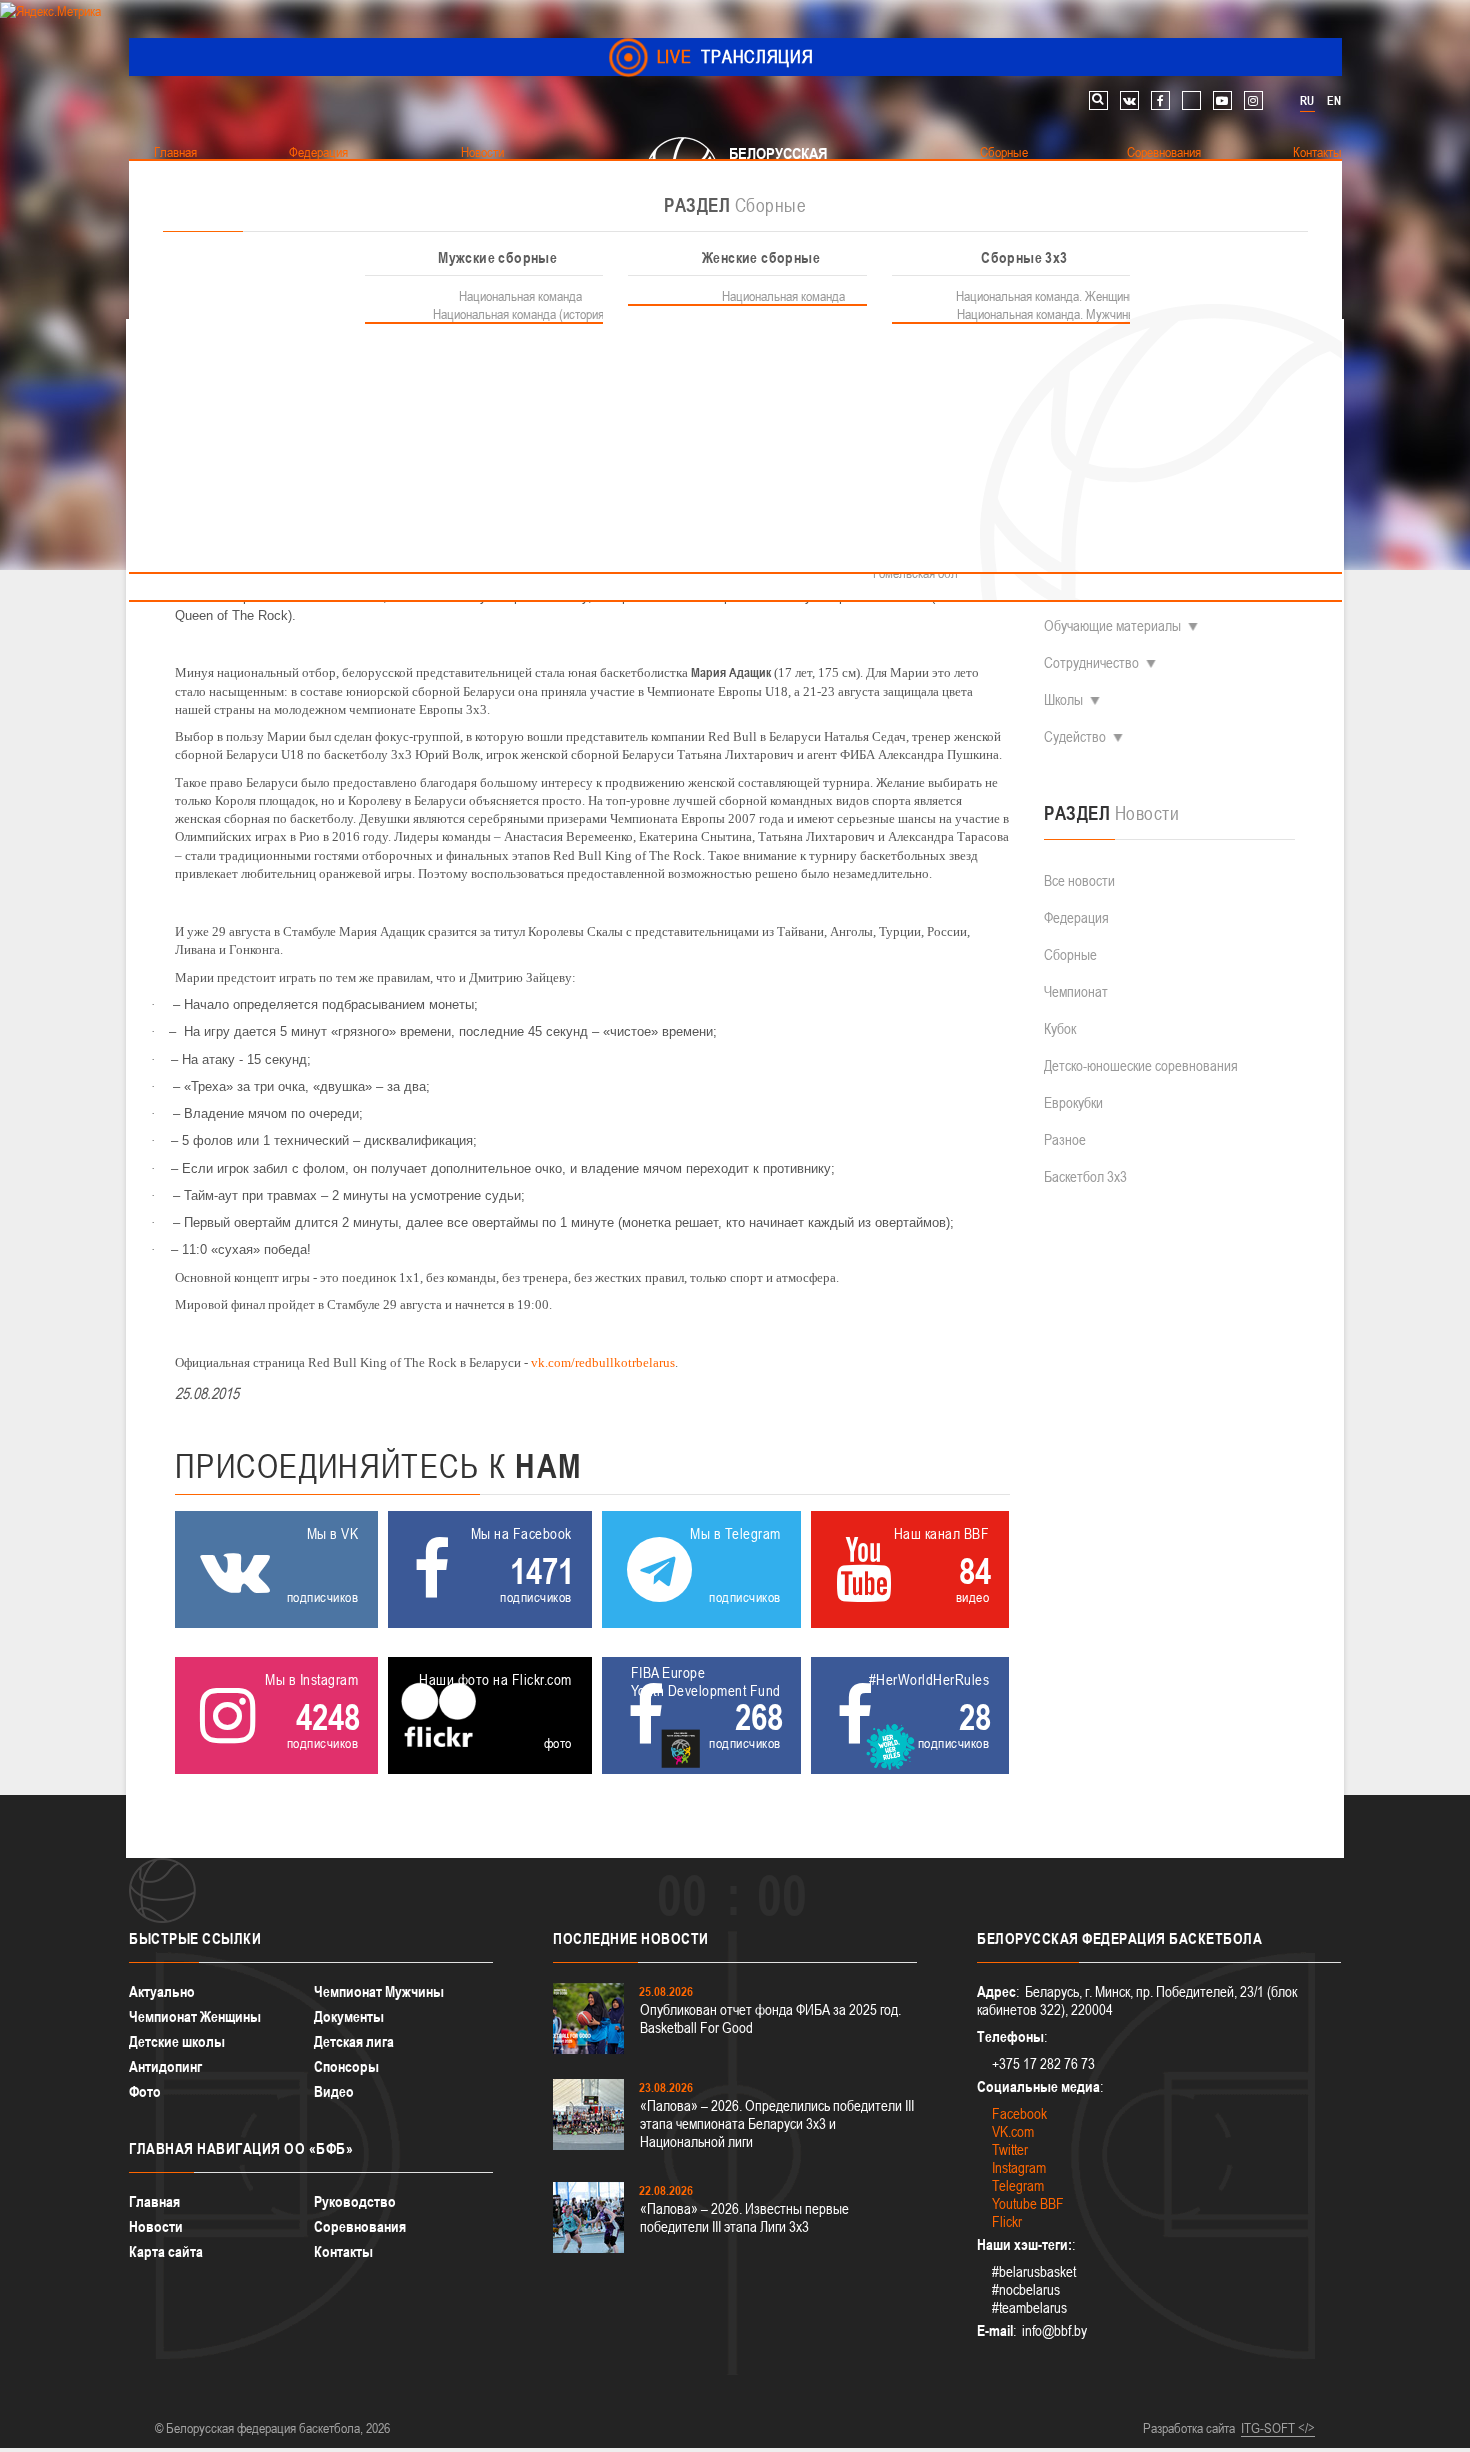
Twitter (1010, 2149)
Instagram (1019, 2167)
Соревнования (360, 2226)
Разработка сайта (1189, 2428)
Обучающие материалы (1112, 625)
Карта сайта (166, 2251)
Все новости (1079, 880)
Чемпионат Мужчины (379, 1991)
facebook (1160, 100)
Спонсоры (346, 2066)
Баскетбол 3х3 (1085, 1176)
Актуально (162, 1991)
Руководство (355, 2201)
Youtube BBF (1028, 2203)
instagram (1253, 100)
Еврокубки (1073, 1102)
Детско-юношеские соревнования (1141, 1065)
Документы (349, 2016)
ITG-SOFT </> (1278, 2428)
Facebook (1019, 2113)
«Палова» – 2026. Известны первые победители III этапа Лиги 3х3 (744, 2217)
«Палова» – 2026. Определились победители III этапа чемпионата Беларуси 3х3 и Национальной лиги (777, 2123)
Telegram (1018, 2185)
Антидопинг (165, 2066)
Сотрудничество (1091, 662)
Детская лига (354, 2041)
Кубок (1060, 1028)
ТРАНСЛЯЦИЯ (735, 56)
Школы (1063, 699)
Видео (334, 2091)
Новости (156, 2226)
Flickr (1007, 2221)
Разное (1065, 1139)
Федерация (1076, 917)
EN (1334, 101)
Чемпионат (1076, 991)
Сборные (1070, 954)
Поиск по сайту (1098, 100)
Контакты (343, 2251)
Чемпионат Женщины (195, 2016)
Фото (145, 2091)
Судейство (1075, 736)
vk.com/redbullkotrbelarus (603, 1362)
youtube (1222, 100)
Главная (154, 2201)
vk (1129, 100)
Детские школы (177, 2041)
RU (1307, 101)
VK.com (1013, 2131)
